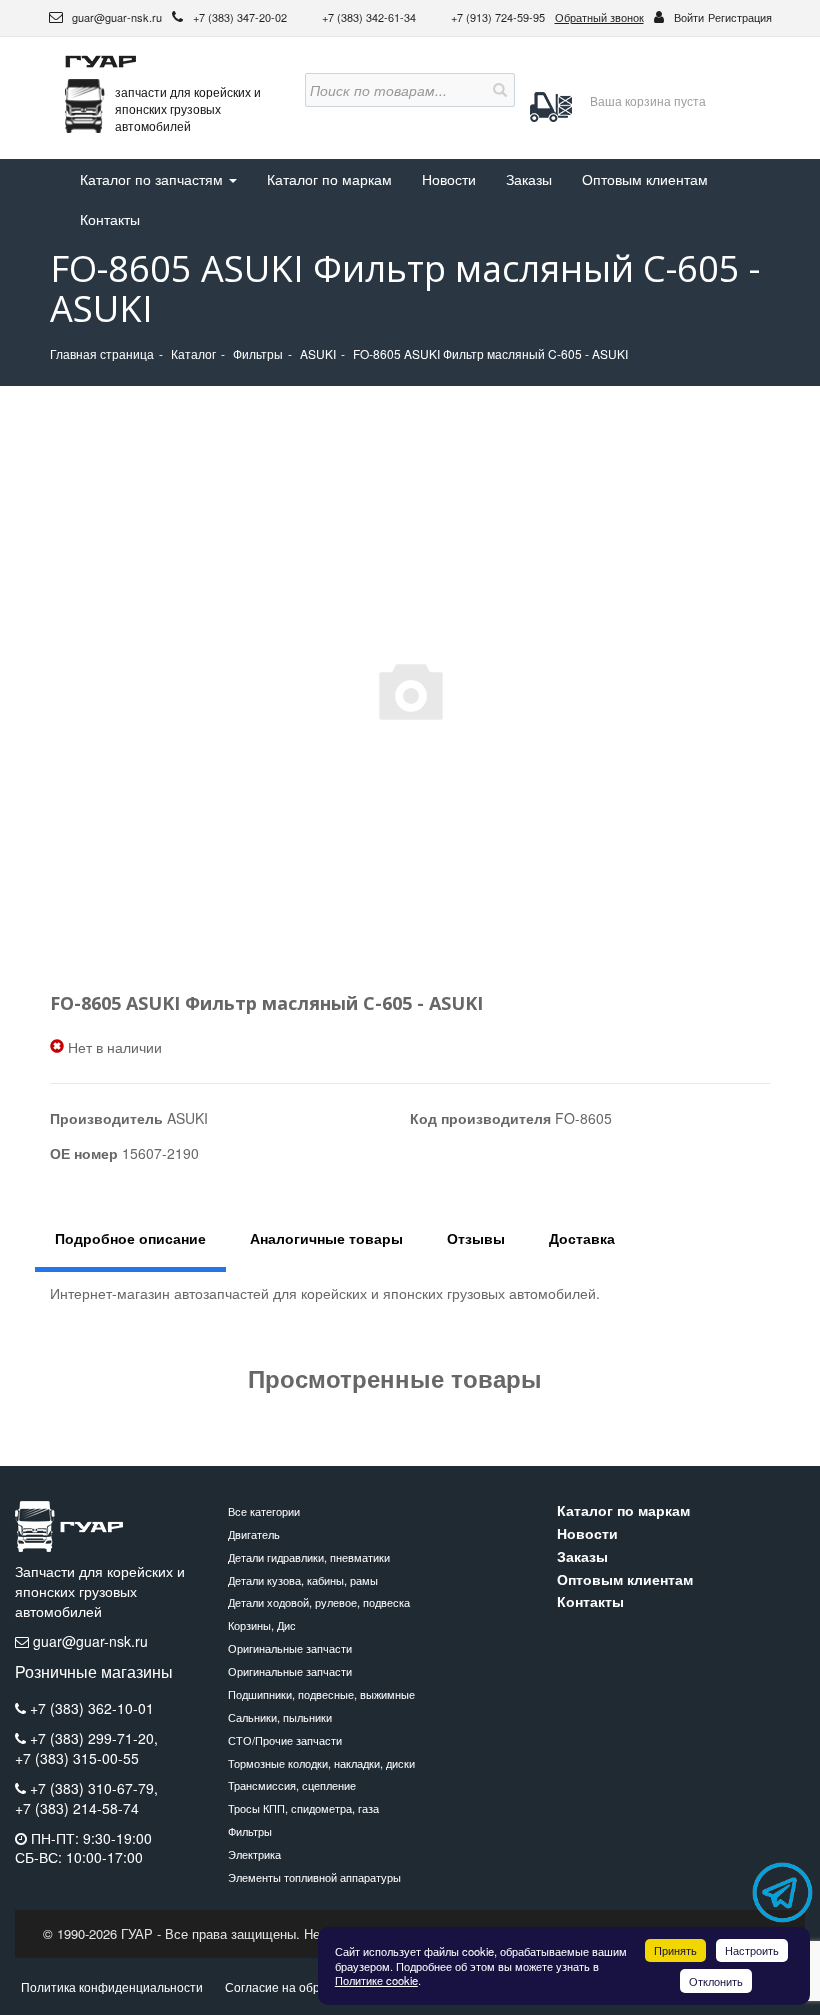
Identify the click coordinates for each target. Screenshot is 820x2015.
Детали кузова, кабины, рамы (303, 1580)
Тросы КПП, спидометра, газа (303, 1808)
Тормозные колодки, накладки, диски (321, 1763)
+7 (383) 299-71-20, (94, 1738)
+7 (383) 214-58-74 (77, 1808)
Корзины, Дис (262, 1625)
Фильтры (250, 1831)
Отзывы (476, 1238)
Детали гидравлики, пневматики (309, 1557)
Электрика (254, 1854)
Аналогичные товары (326, 1238)
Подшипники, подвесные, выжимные (321, 1694)
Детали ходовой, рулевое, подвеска (319, 1602)
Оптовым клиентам (645, 179)
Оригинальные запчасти (290, 1648)
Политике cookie (376, 1980)
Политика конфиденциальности (112, 1986)
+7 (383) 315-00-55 (77, 1758)
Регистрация (740, 17)
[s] (498, 90)
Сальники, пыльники (280, 1717)
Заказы (529, 179)
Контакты (110, 219)
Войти (689, 17)
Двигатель (254, 1534)
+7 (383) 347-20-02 (241, 17)
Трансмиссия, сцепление (292, 1785)
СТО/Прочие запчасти (285, 1740)
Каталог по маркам (329, 179)
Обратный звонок (599, 17)
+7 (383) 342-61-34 (370, 17)
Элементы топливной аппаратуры (314, 1877)
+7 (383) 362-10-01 (92, 1708)
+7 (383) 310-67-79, (94, 1788)
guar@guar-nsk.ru (115, 17)
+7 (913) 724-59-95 (498, 17)
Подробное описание (130, 1238)
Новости (449, 179)
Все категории (264, 1511)
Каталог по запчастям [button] (153, 179)
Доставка (582, 1238)
